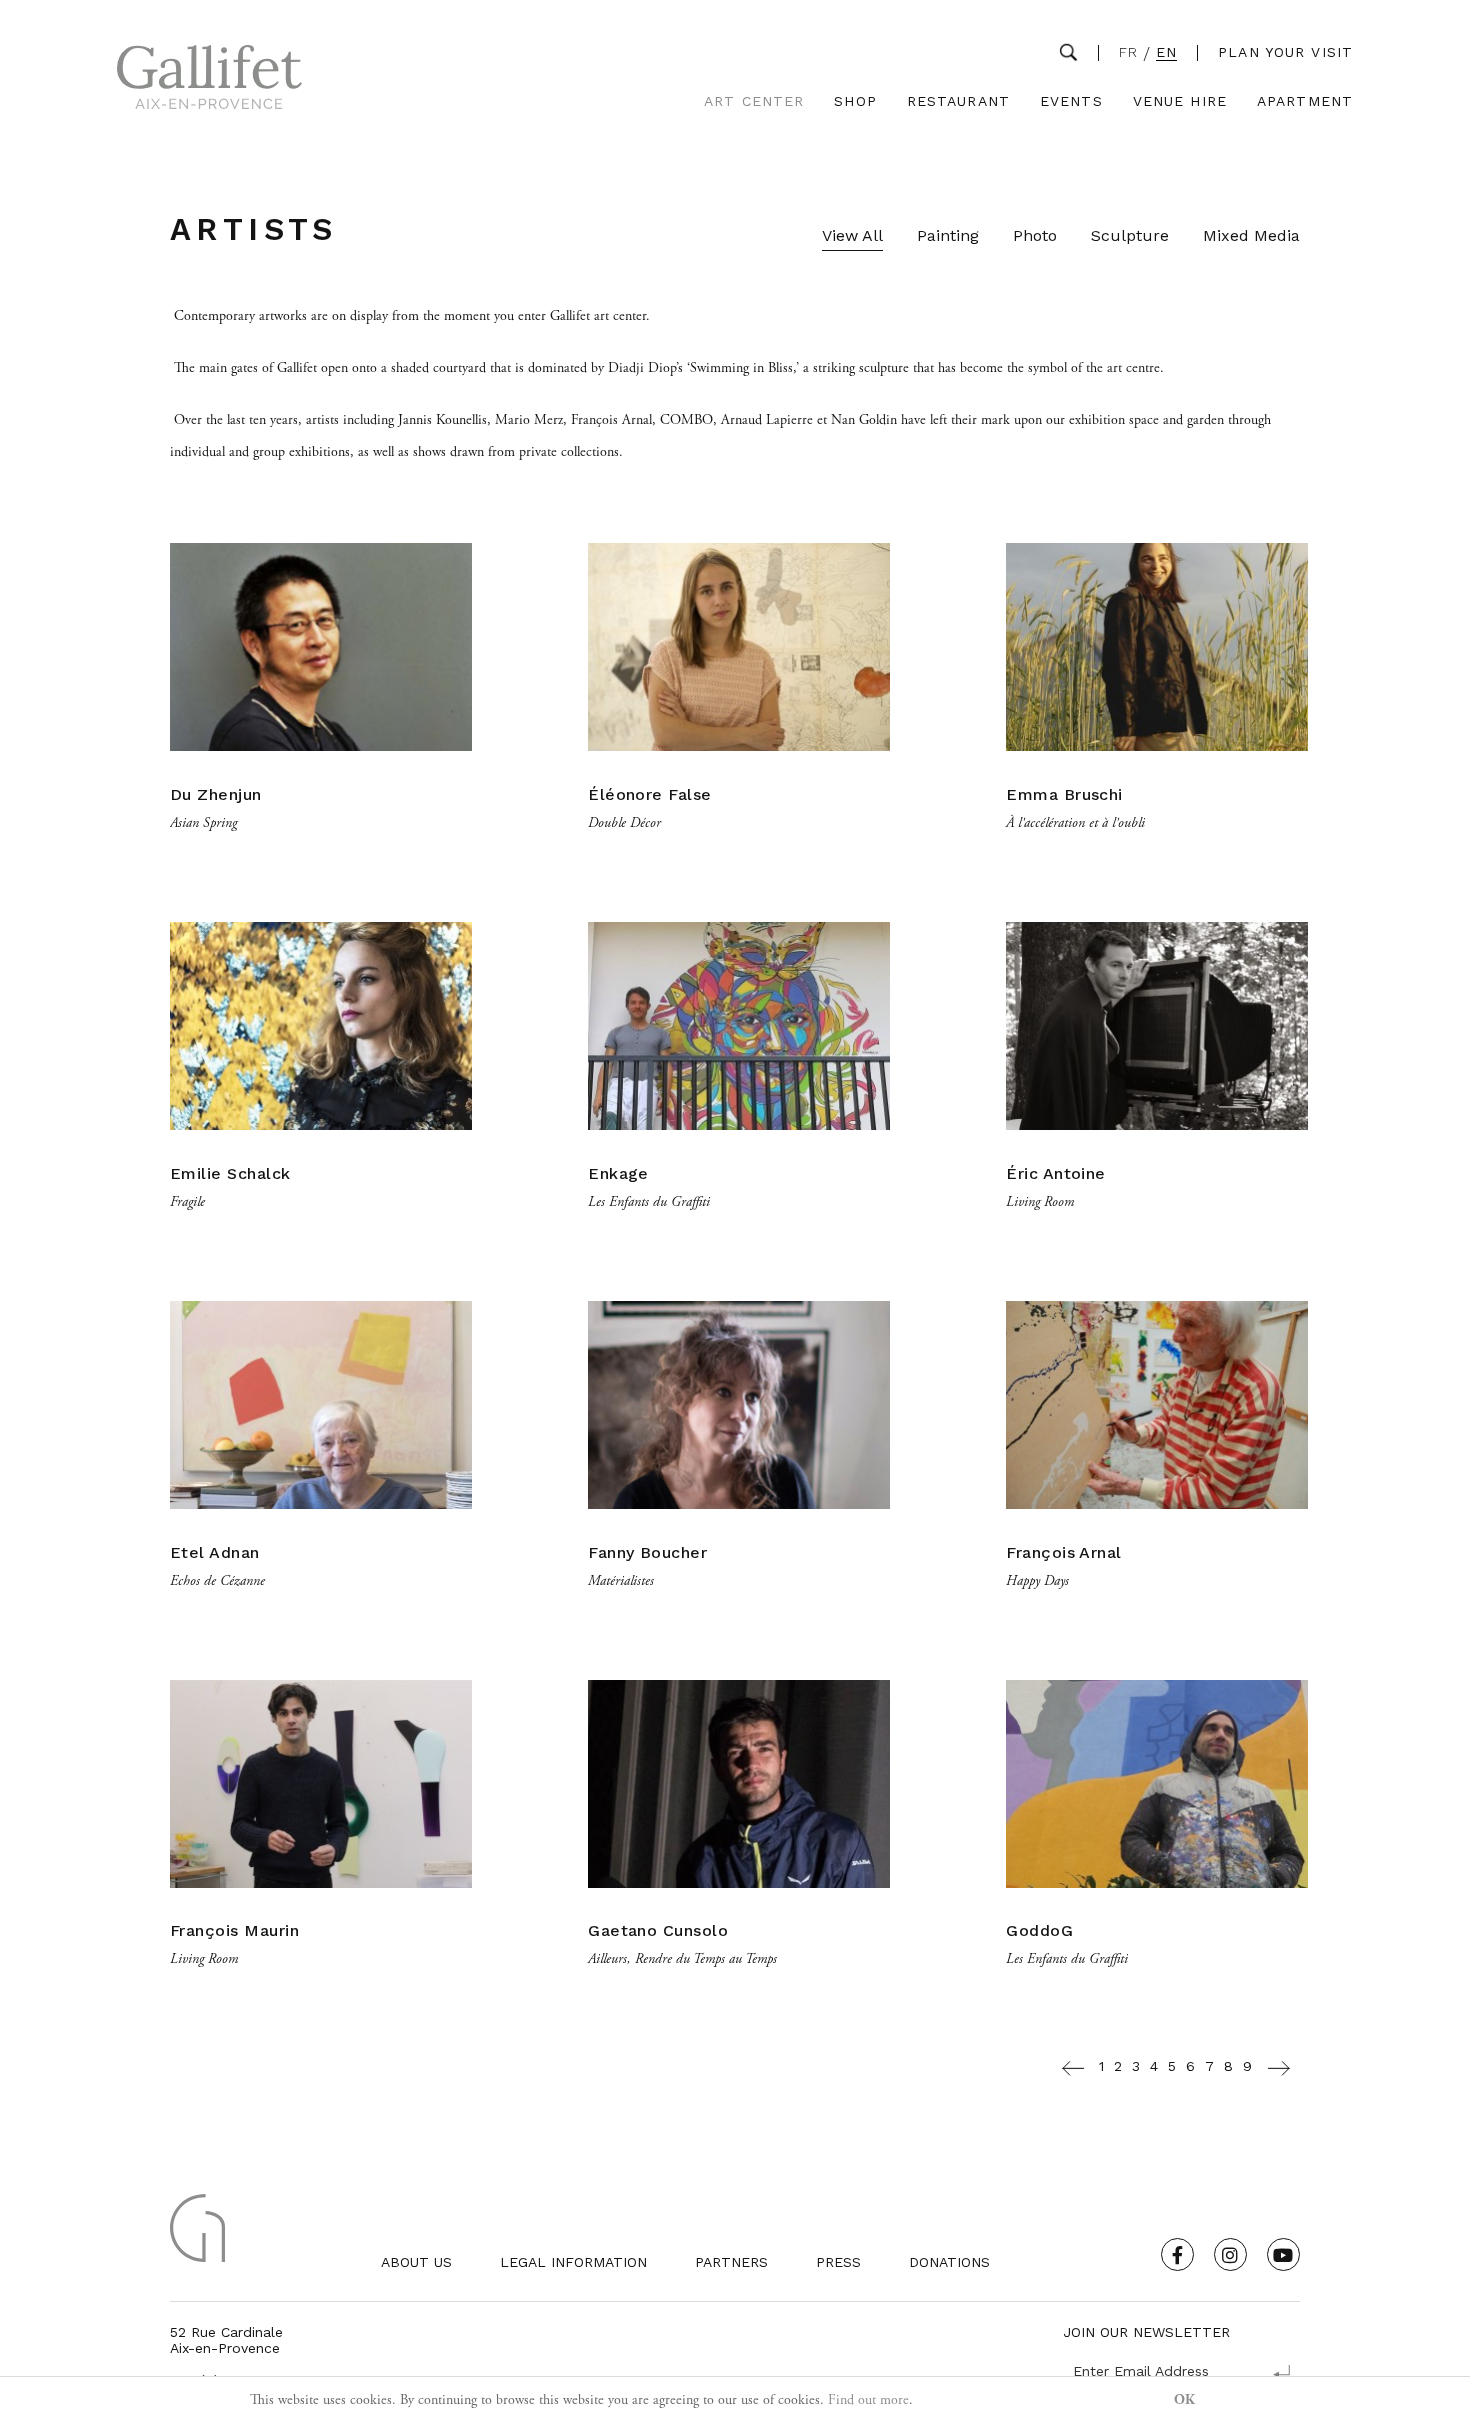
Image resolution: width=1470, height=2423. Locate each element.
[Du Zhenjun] (321, 772)
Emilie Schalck (230, 1173)
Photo (1035, 235)
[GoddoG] (1157, 1909)
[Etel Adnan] (321, 1530)
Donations (949, 2262)
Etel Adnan (215, 1552)
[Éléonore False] (739, 772)
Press (838, 2262)
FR (1128, 52)
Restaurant (958, 101)
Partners (731, 2262)
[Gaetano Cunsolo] (739, 1909)
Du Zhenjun (216, 794)
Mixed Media (1251, 235)
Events (1071, 101)
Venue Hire (1180, 101)
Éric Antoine (1056, 1173)
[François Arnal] (1157, 1530)
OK (1184, 2400)
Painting (948, 235)
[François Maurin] (321, 1909)
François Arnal (1064, 1552)
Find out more (868, 2400)
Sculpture (1130, 235)
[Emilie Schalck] (321, 1151)
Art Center (754, 101)
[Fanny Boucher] (739, 1530)
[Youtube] (1283, 2254)
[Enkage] (739, 1151)
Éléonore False (650, 794)
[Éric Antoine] (1157, 1151)
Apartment (1305, 101)
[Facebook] (1177, 2254)
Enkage (618, 1173)
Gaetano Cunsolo (658, 1930)
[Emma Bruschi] (1157, 772)
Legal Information (573, 2262)
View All (852, 235)
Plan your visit (1285, 52)
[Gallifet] (209, 81)
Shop (855, 101)
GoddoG (1039, 1930)
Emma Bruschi (1064, 794)
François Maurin (234, 1930)
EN (1166, 52)
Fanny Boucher (647, 1552)
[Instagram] (1230, 2254)
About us (416, 2262)
